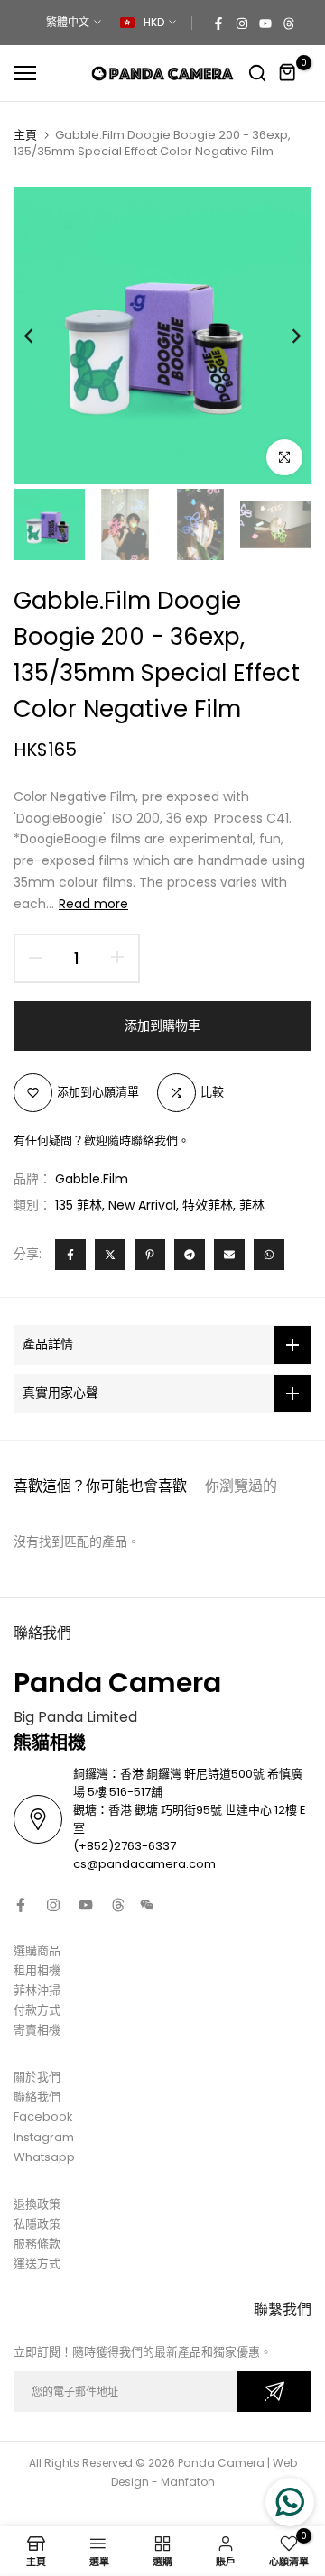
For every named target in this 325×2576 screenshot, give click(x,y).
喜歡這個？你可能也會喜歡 (100, 1486)
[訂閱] (274, 2392)
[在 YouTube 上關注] (265, 23)
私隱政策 (37, 2224)
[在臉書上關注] (218, 23)
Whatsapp (44, 2157)
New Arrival (142, 1205)
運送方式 (37, 2263)
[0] (288, 73)
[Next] (284, 336)
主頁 (25, 135)
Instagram (44, 2137)
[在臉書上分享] (70, 1255)
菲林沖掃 (37, 1990)
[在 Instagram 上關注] (242, 23)
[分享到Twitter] (110, 1255)
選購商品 (37, 1950)
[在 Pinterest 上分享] (150, 1255)
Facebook (43, 2116)
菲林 (252, 1205)
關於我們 (37, 2077)
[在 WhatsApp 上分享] (269, 1255)
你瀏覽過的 (241, 1486)
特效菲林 (208, 1205)
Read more (93, 904)
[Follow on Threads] (289, 23)
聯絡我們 (37, 2097)
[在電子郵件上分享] (229, 1255)
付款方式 (37, 2010)
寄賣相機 (37, 2030)
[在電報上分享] (190, 1255)
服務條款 (37, 2244)
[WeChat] (147, 1905)
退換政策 (37, 2204)
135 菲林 (79, 1205)
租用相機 (37, 1970)
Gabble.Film (92, 1179)
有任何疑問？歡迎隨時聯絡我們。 (102, 1141)
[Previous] (41, 336)
